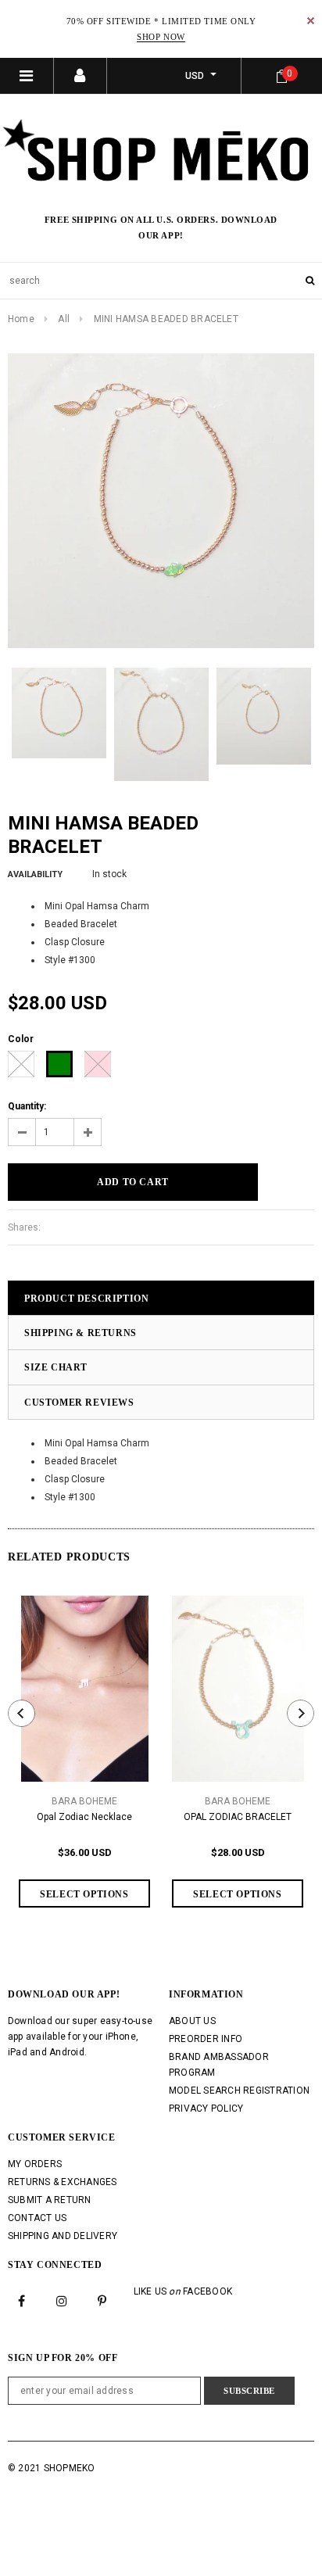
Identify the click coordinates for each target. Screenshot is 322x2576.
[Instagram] (62, 2301)
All (64, 319)
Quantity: (27, 1106)
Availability (35, 874)
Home (21, 319)
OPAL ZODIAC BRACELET (238, 1817)
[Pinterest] (102, 2301)
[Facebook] (22, 2301)
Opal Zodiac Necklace (84, 1817)
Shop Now (161, 37)
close (311, 21)
